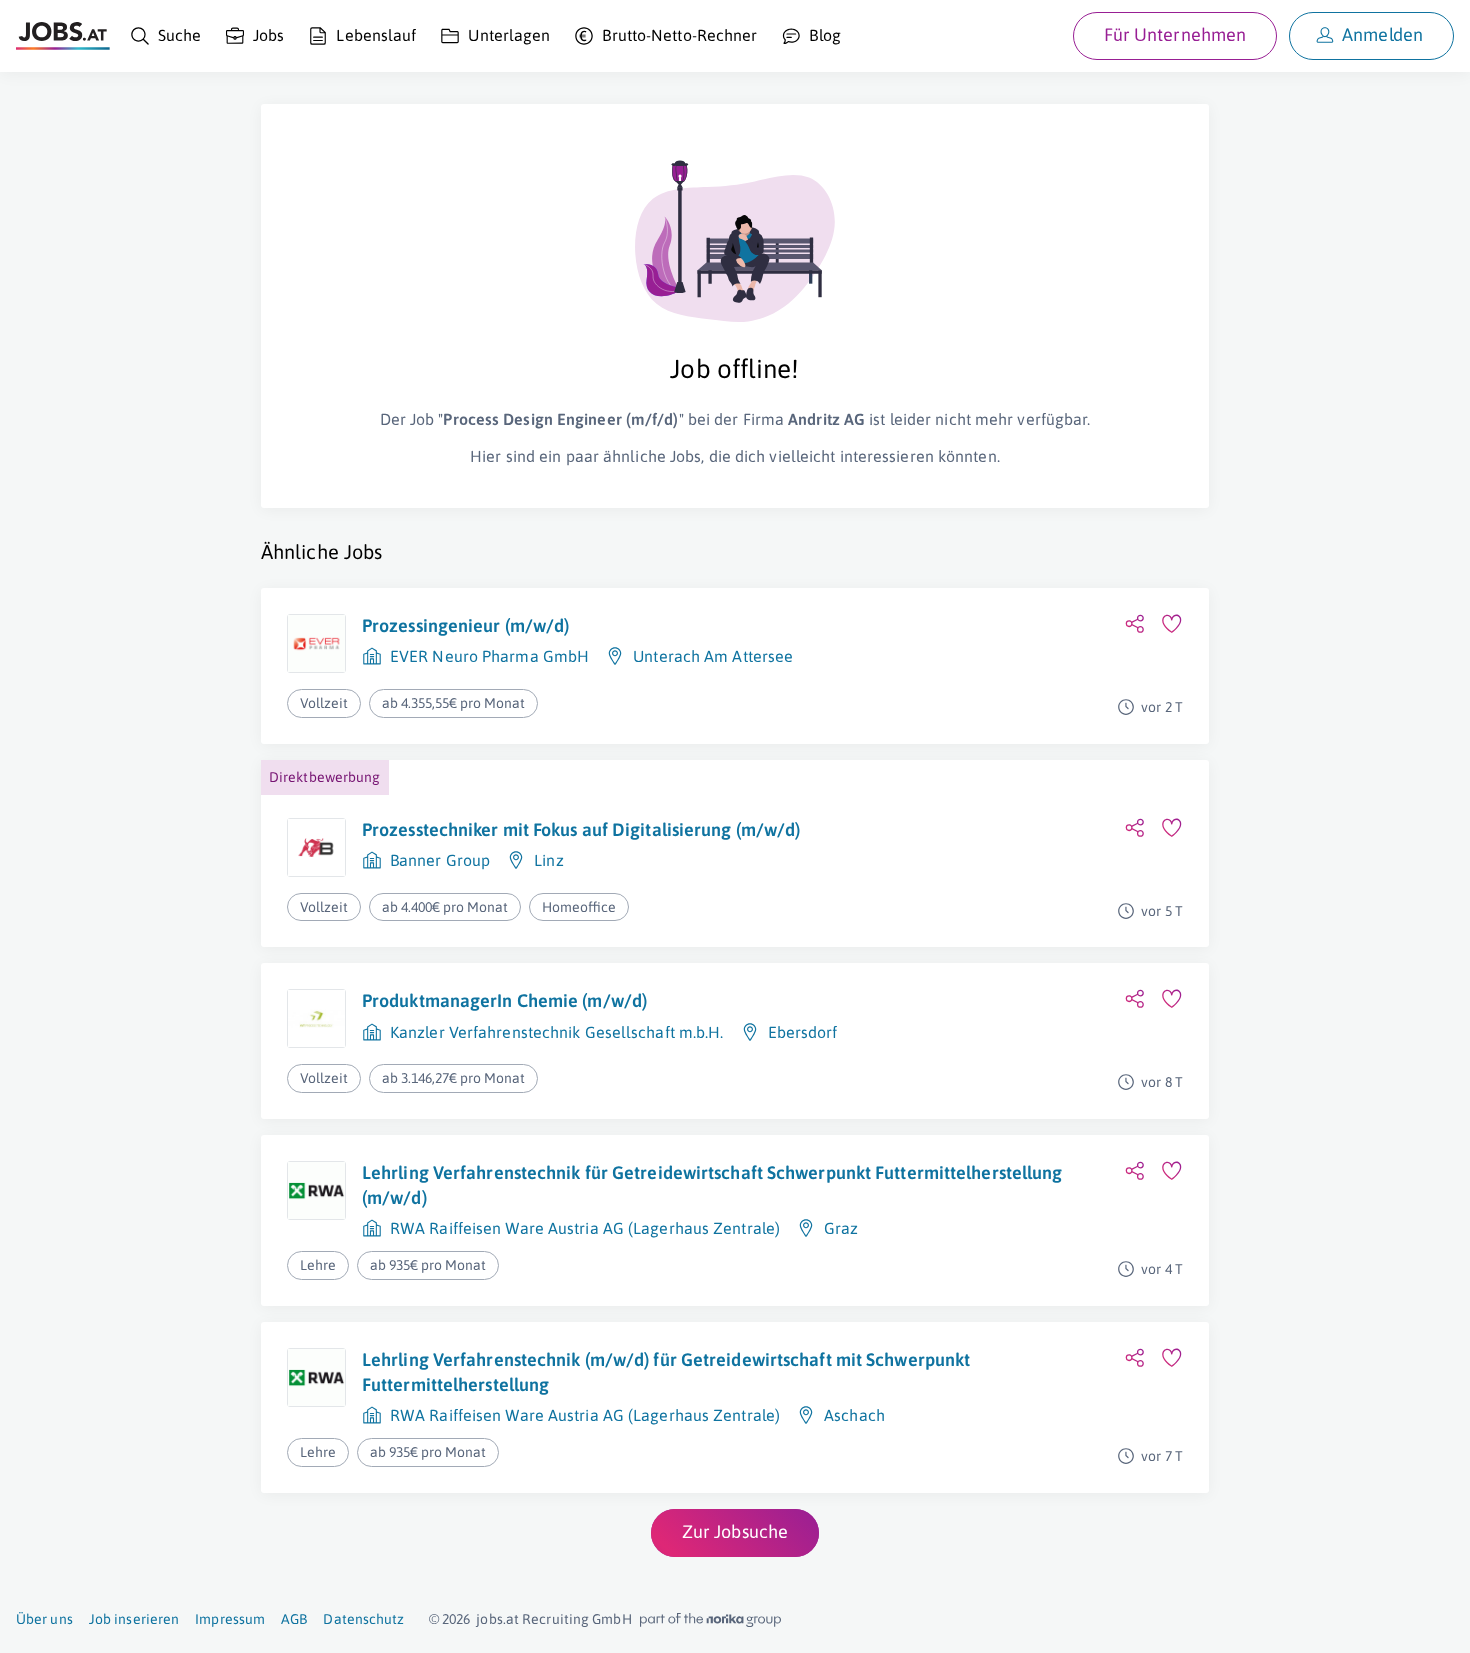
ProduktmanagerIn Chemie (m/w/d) (504, 1000)
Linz (548, 860)
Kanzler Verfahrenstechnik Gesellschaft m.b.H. (557, 1032)
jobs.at (497, 1619)
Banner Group (440, 860)
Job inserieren (134, 1619)
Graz (841, 1228)
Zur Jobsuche (735, 1531)
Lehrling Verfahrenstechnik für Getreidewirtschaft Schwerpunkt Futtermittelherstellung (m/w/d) (712, 1184)
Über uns (44, 1619)
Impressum (230, 1619)
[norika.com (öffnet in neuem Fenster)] (710, 1620)
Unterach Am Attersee (713, 656)
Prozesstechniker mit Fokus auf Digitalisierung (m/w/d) (581, 829)
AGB (294, 1619)
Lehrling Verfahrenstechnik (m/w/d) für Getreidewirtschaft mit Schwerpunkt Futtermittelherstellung (666, 1371)
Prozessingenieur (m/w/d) (465, 625)
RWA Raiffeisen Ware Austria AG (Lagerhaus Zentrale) (585, 1228)
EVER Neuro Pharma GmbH (489, 656)
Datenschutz (363, 1619)
